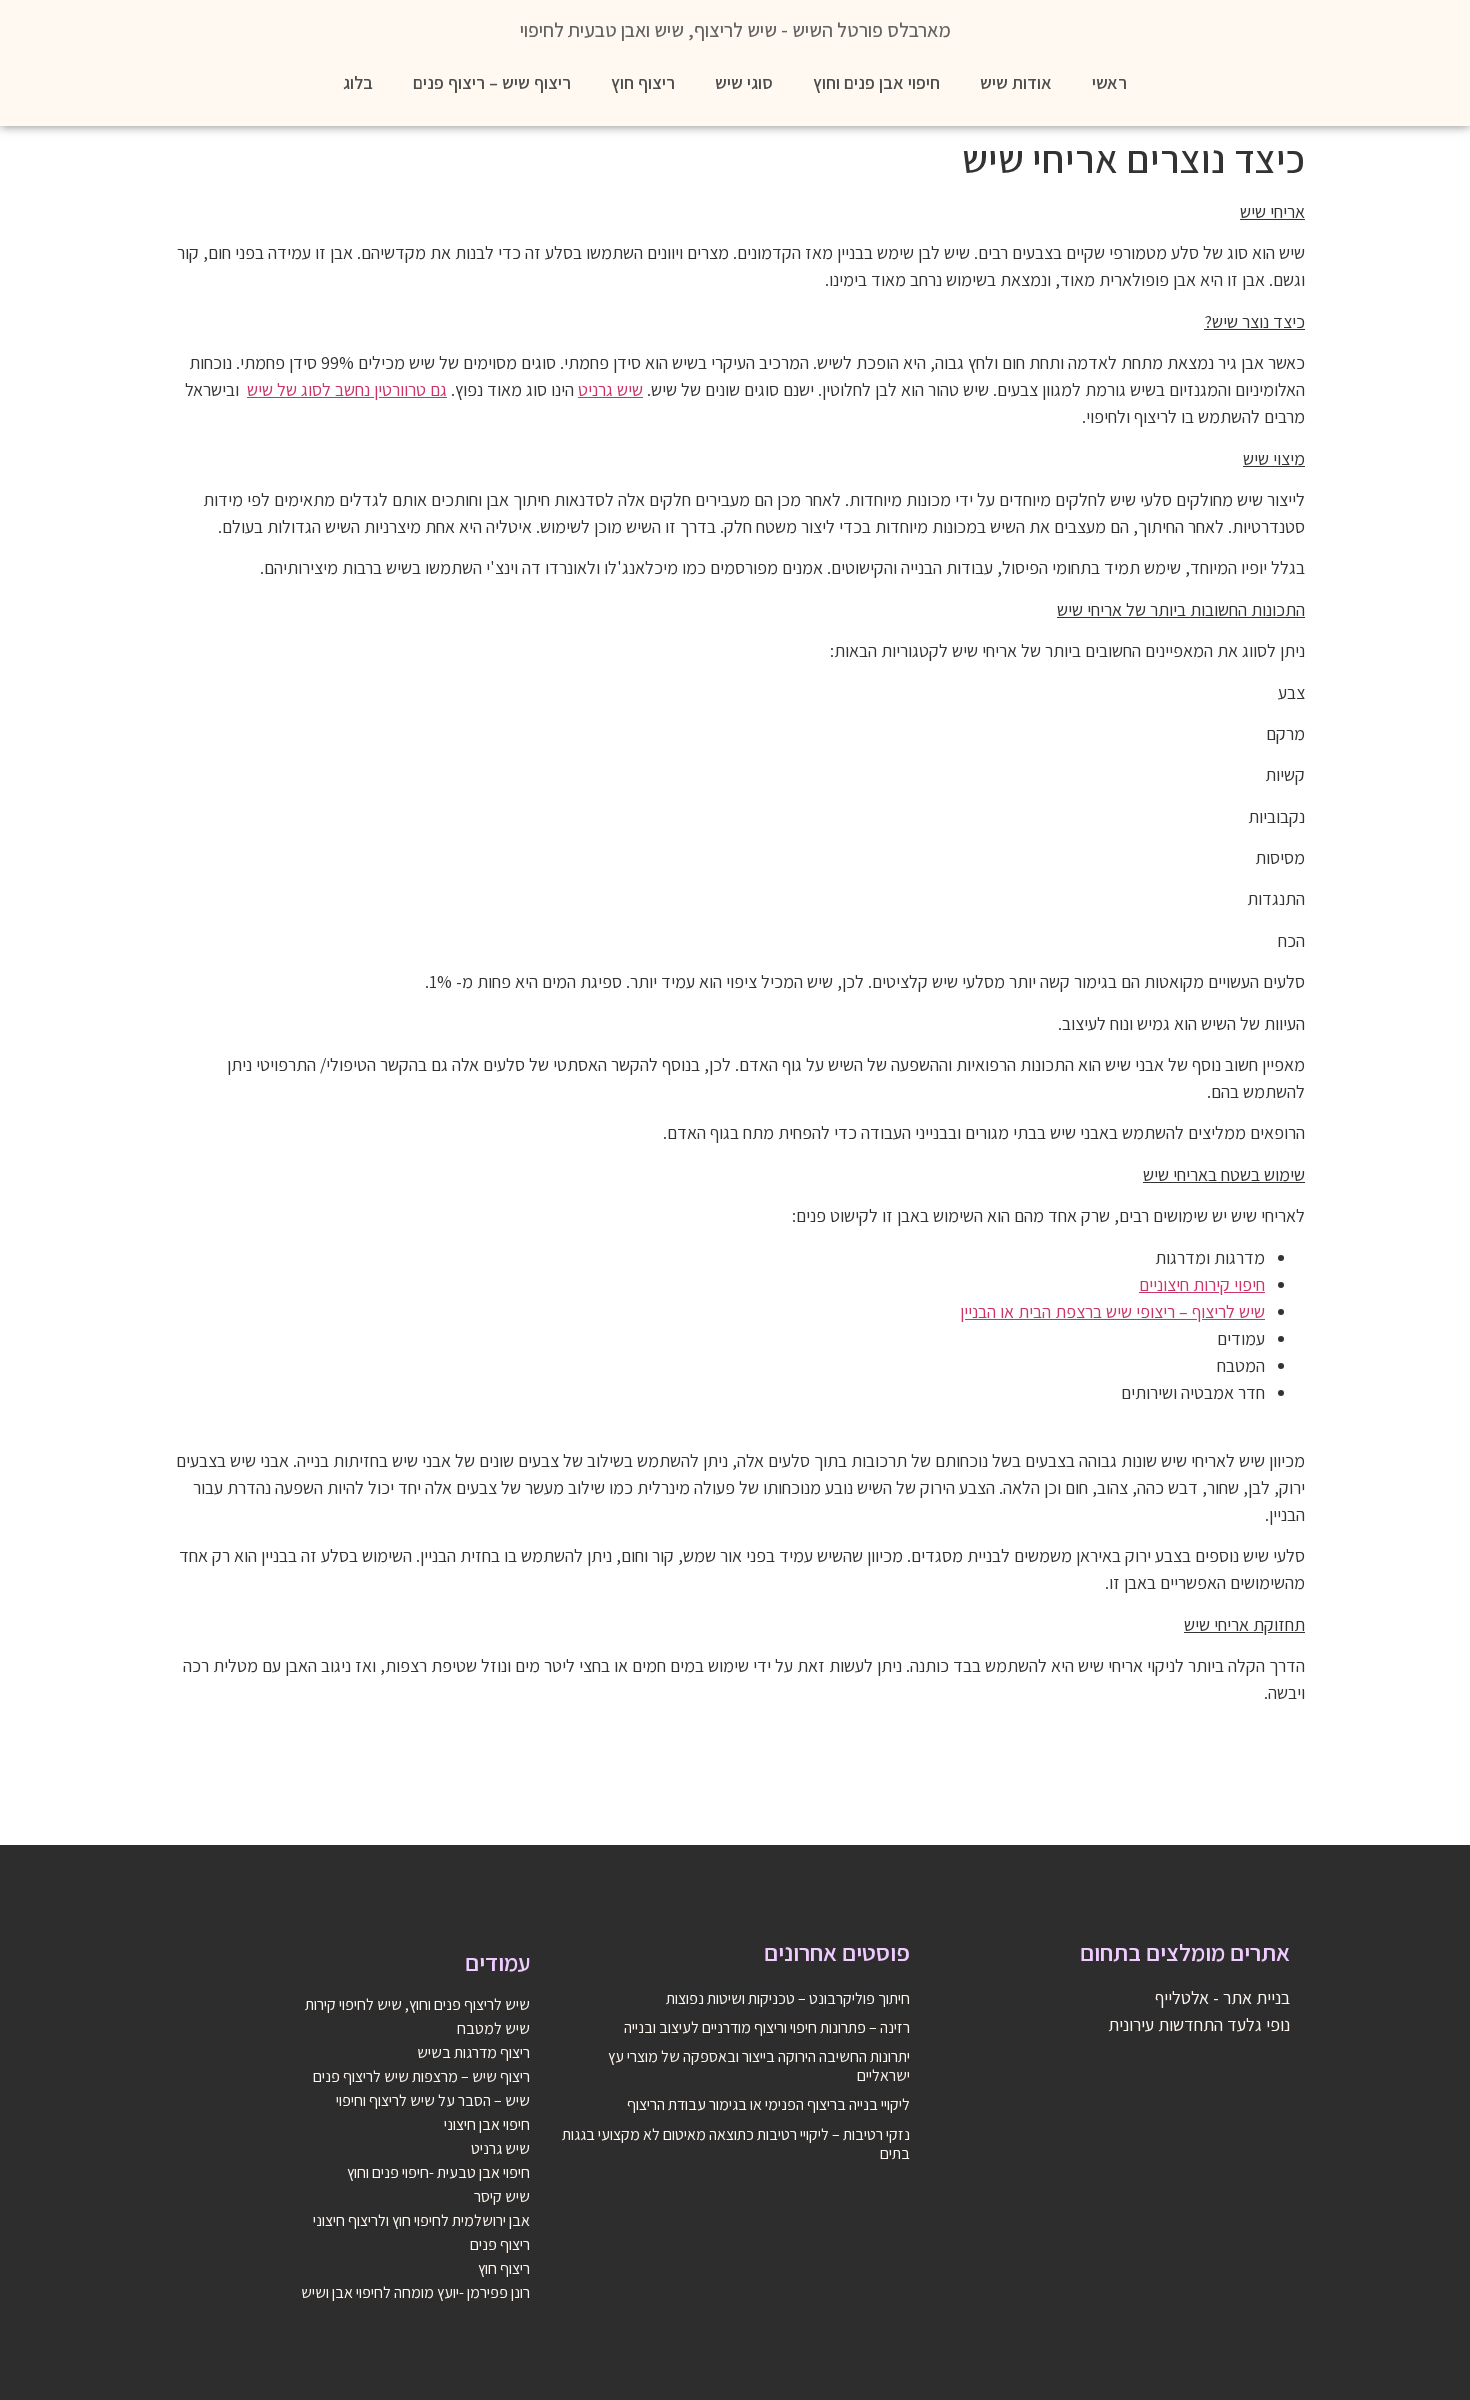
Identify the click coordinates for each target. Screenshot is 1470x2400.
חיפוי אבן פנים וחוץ (876, 82)
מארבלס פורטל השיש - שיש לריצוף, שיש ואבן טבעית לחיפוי (735, 30)
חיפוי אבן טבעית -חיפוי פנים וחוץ (438, 2172)
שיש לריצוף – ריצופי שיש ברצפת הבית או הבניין (1112, 1311)
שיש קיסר (502, 2196)
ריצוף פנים (500, 2244)
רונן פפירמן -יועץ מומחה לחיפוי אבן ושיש (415, 2292)
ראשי (1109, 82)
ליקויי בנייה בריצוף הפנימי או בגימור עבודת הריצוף (768, 2104)
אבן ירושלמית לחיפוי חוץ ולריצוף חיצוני (421, 2220)
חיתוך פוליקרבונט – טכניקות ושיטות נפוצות (788, 1998)
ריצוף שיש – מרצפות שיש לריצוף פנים (421, 2076)
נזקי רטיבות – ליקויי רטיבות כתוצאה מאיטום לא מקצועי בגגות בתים (736, 2144)
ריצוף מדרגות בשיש (473, 2052)
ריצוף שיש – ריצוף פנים (492, 82)
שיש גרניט (610, 389)
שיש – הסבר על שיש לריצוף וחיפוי (433, 2100)
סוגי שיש (744, 82)
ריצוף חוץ (643, 82)
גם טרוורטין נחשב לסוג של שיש (347, 389)
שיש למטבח (493, 2028)
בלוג (358, 82)
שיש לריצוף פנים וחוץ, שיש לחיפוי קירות (417, 2004)
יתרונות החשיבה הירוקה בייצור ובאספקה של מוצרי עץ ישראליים (759, 2066)
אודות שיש (1016, 82)
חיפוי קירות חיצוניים (1202, 1284)
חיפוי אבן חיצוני (487, 2124)
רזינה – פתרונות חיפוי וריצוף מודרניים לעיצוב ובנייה (767, 2027)
